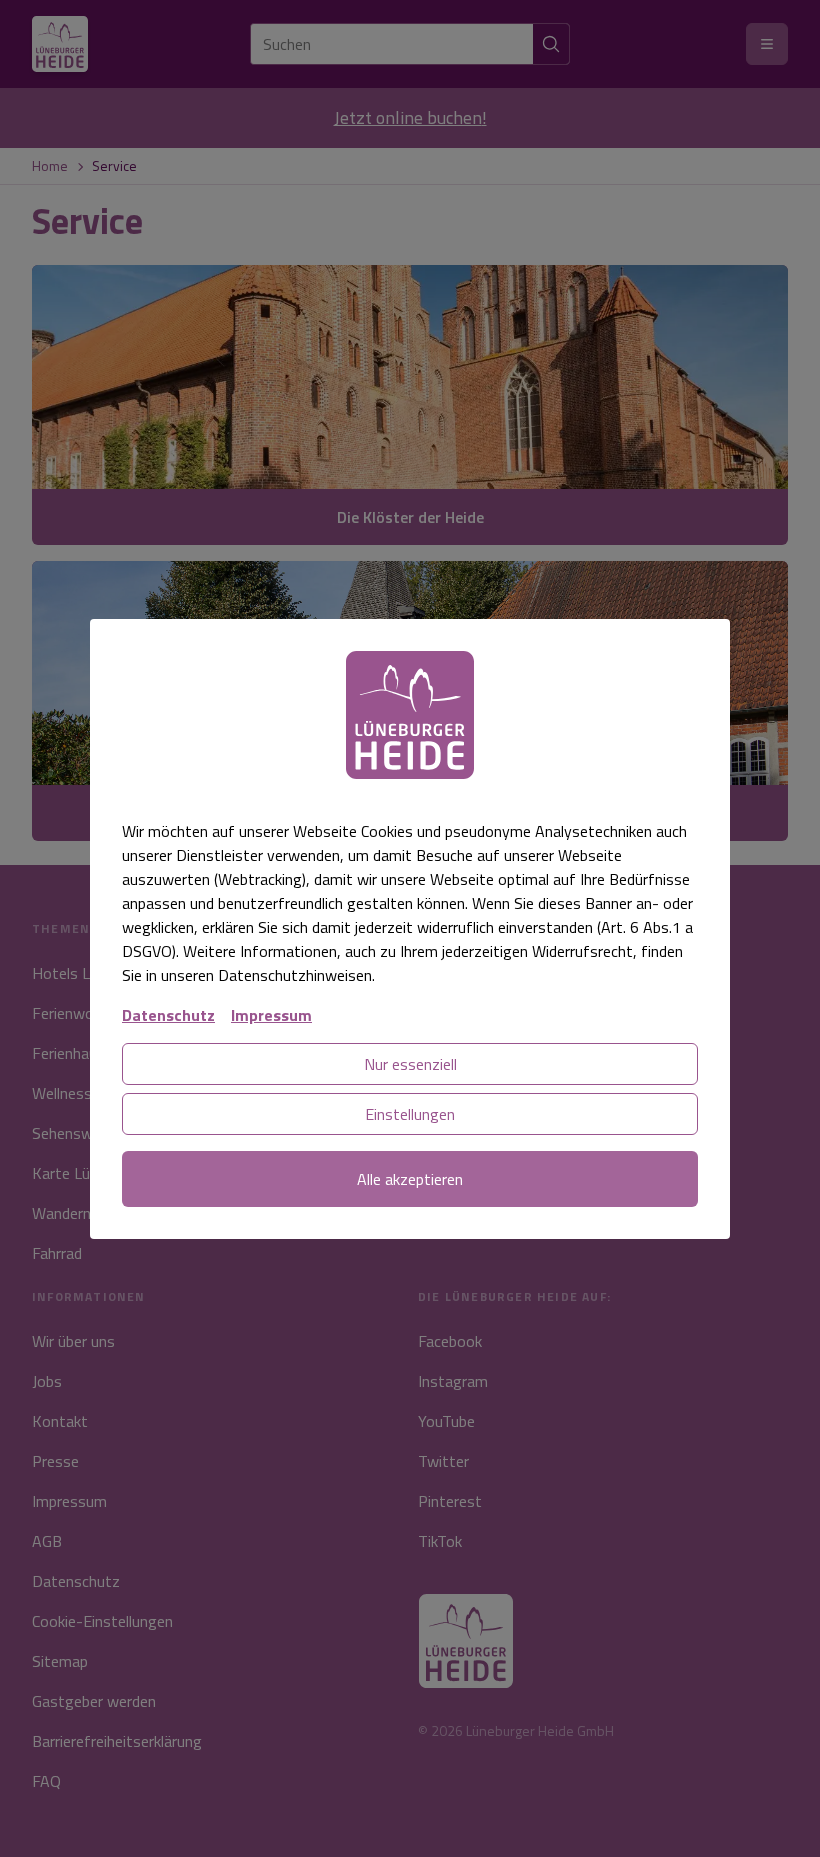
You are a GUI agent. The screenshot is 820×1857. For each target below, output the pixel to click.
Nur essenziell (410, 1064)
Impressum (271, 1015)
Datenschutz (168, 1015)
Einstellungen (410, 1114)
